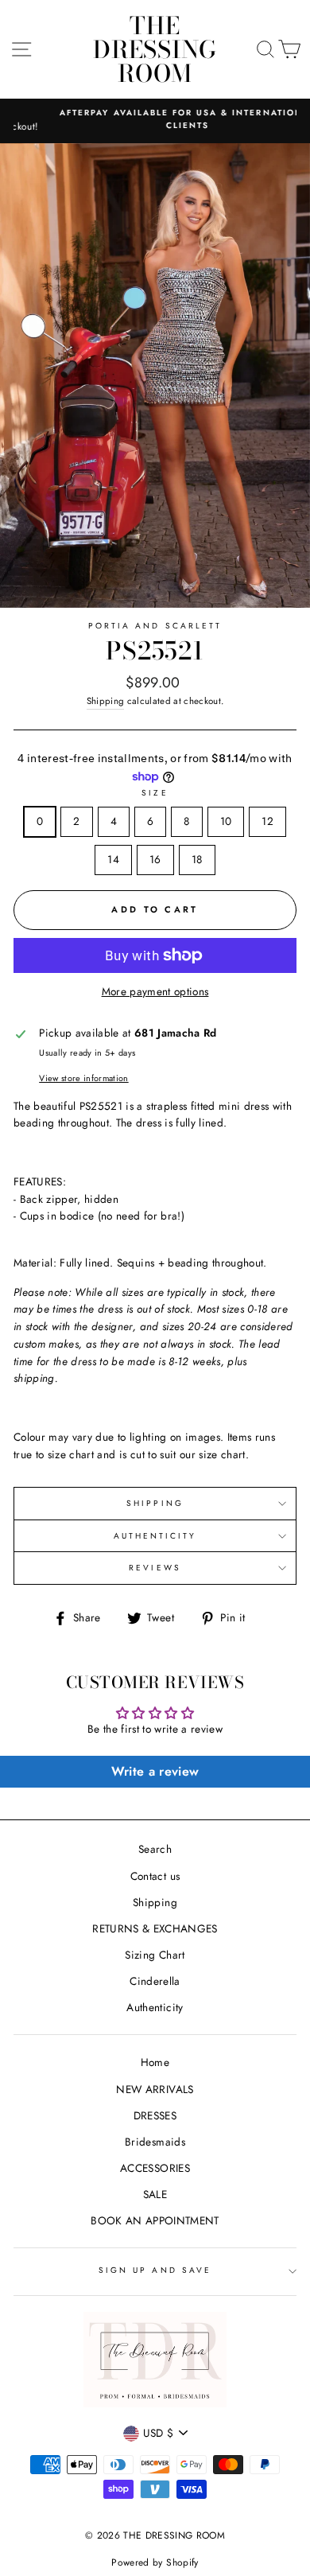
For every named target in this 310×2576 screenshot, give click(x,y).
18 (197, 859)
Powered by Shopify (155, 2562)
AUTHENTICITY (155, 1536)
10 (226, 821)
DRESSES (155, 2115)
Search (155, 1849)
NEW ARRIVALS (155, 2089)
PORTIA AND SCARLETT (155, 626)
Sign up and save (155, 2270)
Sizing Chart (155, 1955)
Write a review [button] (155, 1771)
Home (155, 2062)
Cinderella (155, 1981)
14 (113, 859)
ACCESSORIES (155, 2168)
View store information (83, 1078)
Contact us (155, 1876)
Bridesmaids (155, 2142)
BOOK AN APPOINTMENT (155, 2220)
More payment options (155, 991)
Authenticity (155, 2007)
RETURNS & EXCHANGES (155, 1928)
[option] (155, 120)
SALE (155, 2194)
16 (155, 859)
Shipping (106, 701)
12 (267, 821)
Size (155, 793)
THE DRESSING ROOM (155, 49)
